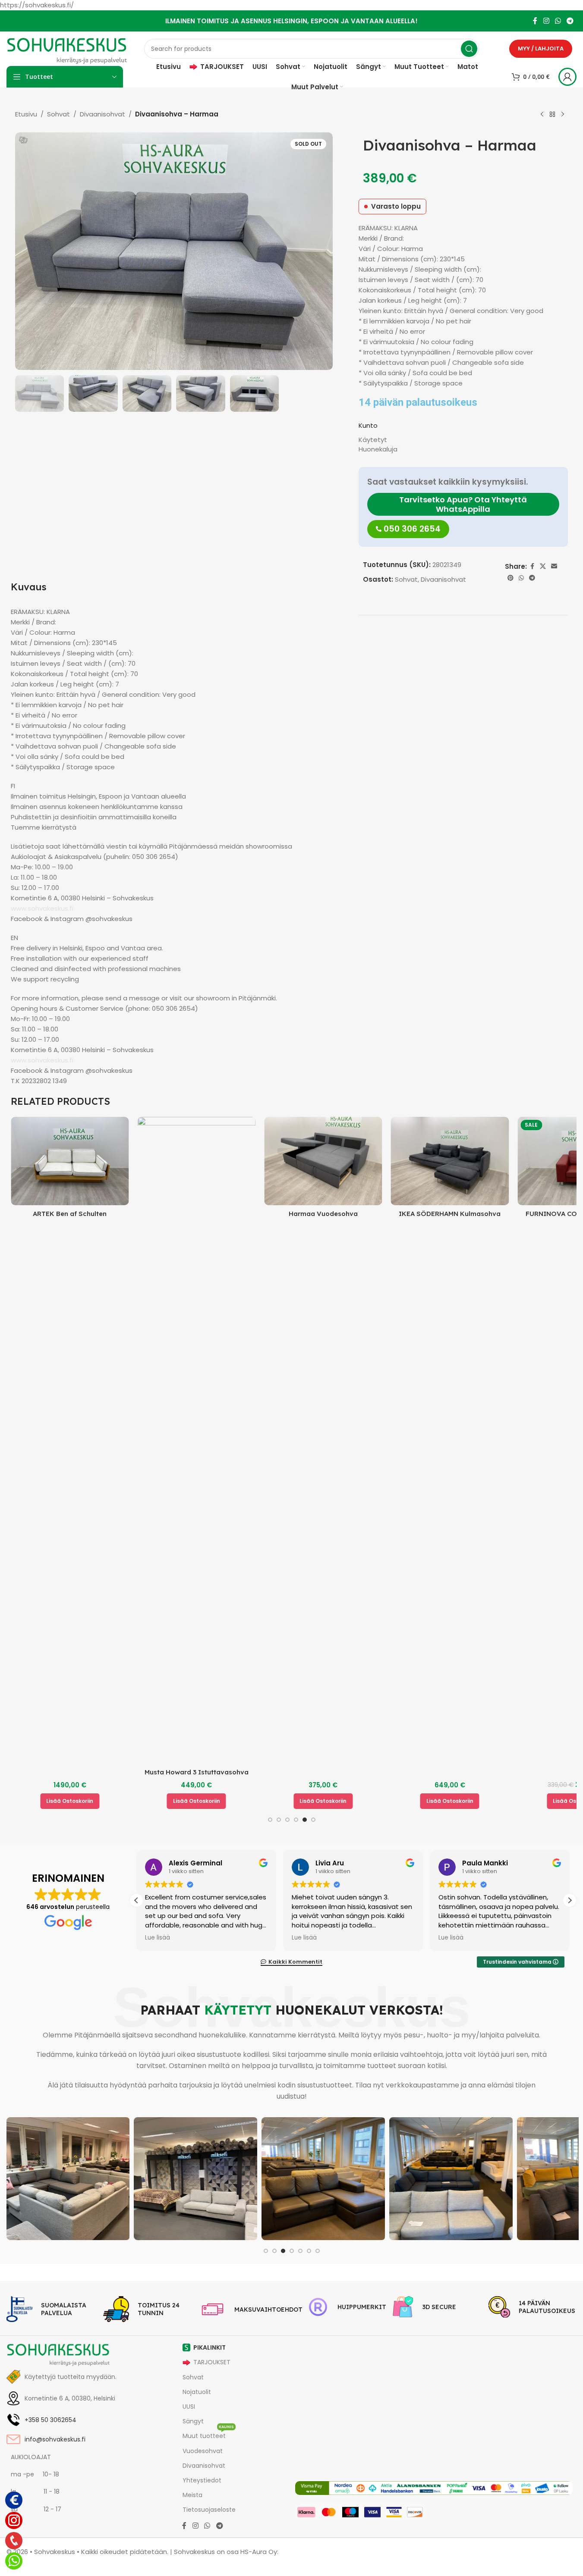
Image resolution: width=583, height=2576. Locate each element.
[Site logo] (67, 48)
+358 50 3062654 (50, 2420)
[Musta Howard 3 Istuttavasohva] (182, 1440)
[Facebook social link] (535, 21)
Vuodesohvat (203, 2451)
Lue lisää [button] (158, 1938)
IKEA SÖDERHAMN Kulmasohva (435, 1214)
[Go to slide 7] (318, 2251)
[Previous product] (542, 115)
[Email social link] (554, 566)
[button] (55, 1801)
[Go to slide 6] (313, 1820)
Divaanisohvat (102, 114)
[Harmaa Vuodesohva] (309, 1161)
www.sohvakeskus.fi (42, 908)
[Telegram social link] (570, 21)
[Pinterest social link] (511, 578)
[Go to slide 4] (296, 1820)
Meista (192, 2495)
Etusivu (26, 114)
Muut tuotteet (208, 2434)
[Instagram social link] (546, 21)
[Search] (469, 49)
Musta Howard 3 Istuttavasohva (182, 1772)
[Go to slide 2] (279, 1820)
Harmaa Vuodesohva (309, 1214)
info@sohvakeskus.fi (55, 2439)
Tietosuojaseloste (209, 2510)
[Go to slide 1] (270, 1820)
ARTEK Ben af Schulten (55, 1214)
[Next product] (563, 115)
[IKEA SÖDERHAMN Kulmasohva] (436, 1161)
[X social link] (543, 566)
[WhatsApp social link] (558, 21)
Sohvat (58, 114)
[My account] (567, 77)
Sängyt (193, 2421)
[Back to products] (552, 115)
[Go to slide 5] (305, 1820)
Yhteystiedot (202, 2480)
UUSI (189, 2407)
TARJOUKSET (212, 2362)
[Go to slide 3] (287, 1820)
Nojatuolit (197, 2392)
